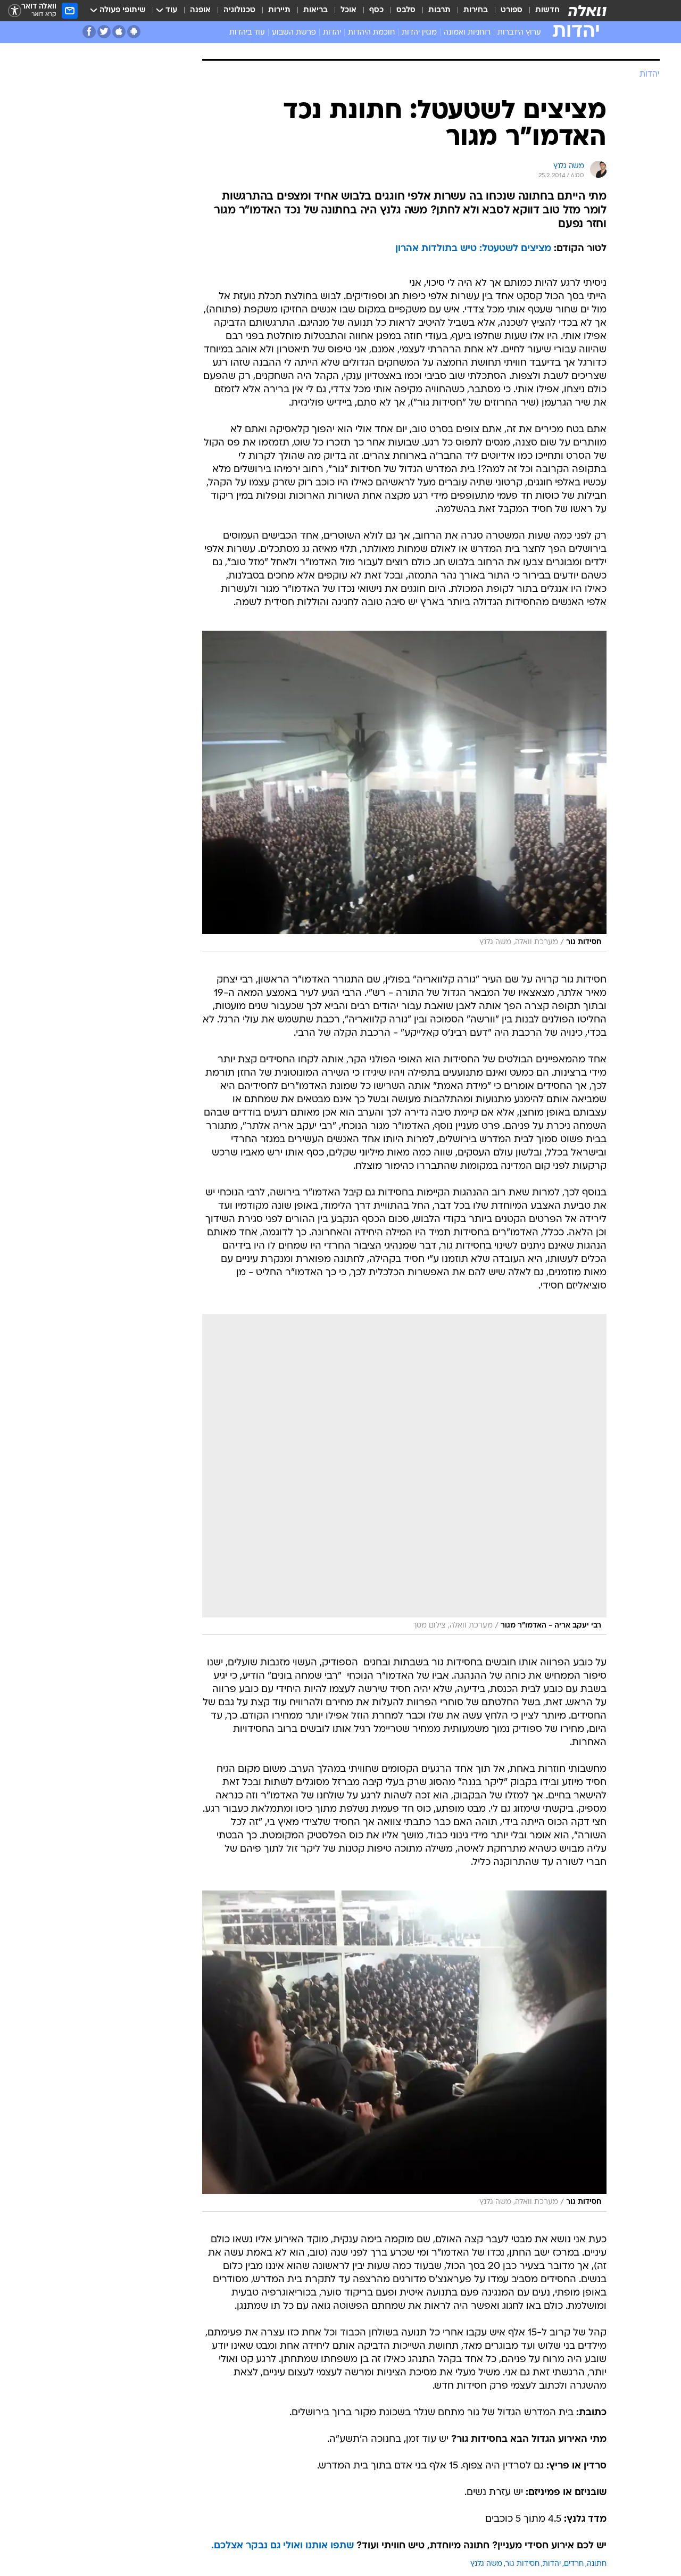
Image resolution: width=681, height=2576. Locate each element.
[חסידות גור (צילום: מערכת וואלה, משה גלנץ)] (404, 791)
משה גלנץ (486, 2564)
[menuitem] (541, 11)
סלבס (406, 10)
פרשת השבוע (294, 33)
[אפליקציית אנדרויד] (134, 32)
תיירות (279, 10)
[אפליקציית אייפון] (119, 32)
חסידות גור (522, 2564)
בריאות (315, 10)
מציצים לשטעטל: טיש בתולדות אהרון (473, 249)
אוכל (348, 10)
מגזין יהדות (419, 33)
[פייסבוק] (89, 32)
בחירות (476, 10)
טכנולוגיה (239, 10)
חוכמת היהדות (371, 33)
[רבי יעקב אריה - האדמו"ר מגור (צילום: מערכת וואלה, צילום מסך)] (404, 1475)
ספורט (512, 10)
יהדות (332, 33)
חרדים (574, 2564)
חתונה (597, 2564)
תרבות (439, 10)
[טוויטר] (104, 32)
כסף (376, 10)
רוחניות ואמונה (467, 33)
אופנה (200, 10)
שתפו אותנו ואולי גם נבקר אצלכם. (283, 2546)
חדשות (547, 10)
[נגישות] (15, 11)
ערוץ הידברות (519, 33)
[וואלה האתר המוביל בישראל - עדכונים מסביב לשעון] (587, 11)
